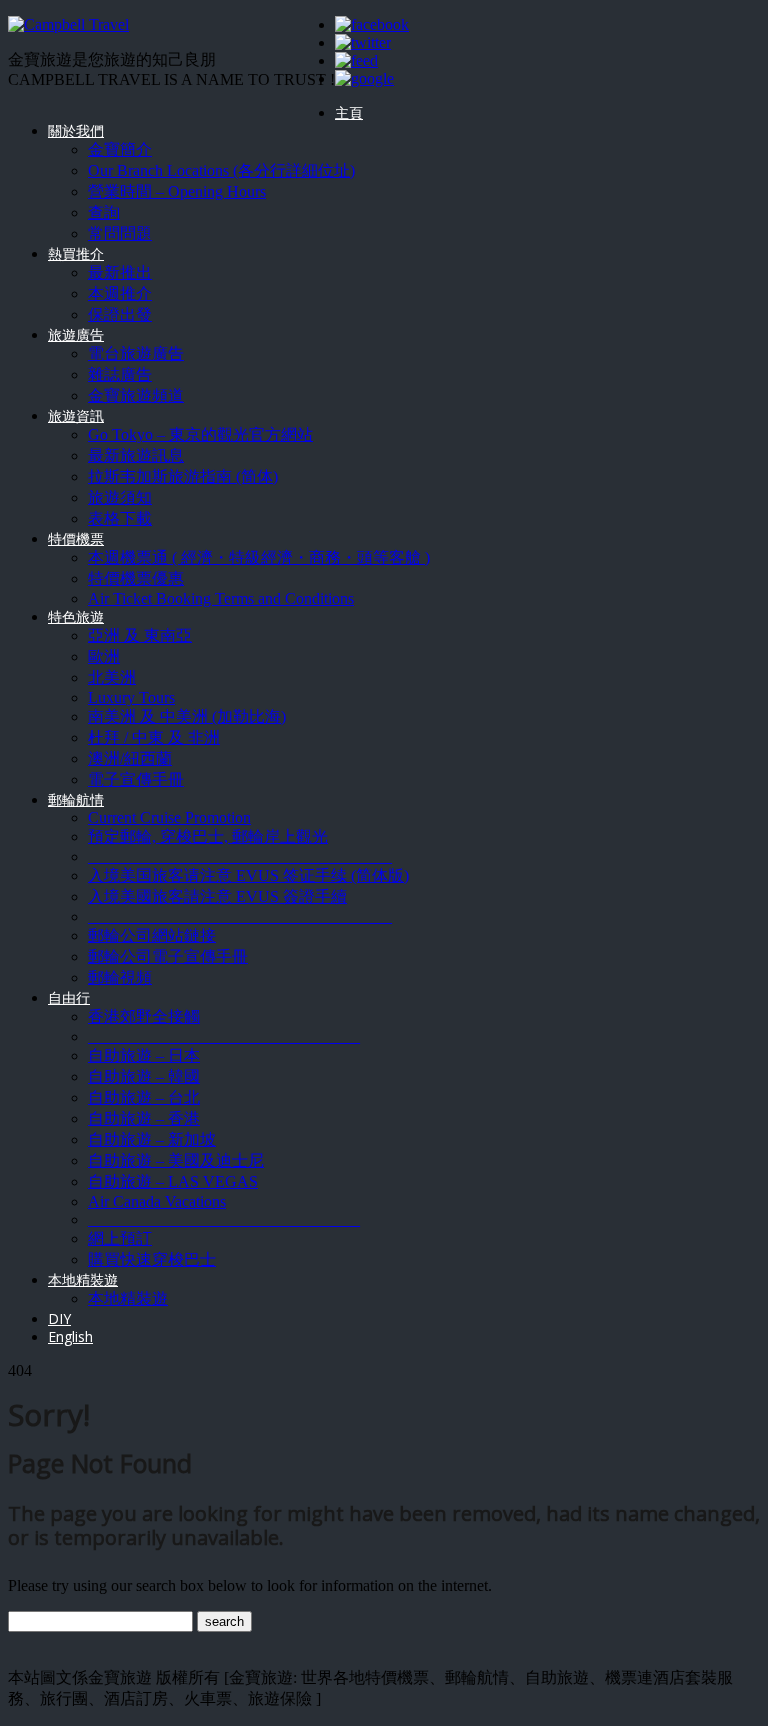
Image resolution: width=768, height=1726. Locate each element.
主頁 (349, 112)
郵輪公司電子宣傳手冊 (168, 956)
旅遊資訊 (76, 415)
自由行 (69, 997)
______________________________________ (240, 856)
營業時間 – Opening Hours (177, 191)
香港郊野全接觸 (144, 1016)
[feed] (356, 60)
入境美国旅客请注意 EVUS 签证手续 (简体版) (248, 875)
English (70, 1336)
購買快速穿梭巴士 (152, 1259)
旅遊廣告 (76, 334)
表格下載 (120, 518)
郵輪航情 (76, 799)
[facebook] (372, 24)
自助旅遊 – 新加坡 (152, 1139)
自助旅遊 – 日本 (144, 1055)
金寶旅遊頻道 (136, 395)
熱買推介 (76, 253)
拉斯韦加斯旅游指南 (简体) (183, 476)
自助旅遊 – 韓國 (144, 1076)
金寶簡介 (120, 149)
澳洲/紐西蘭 (130, 758)
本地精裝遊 (83, 1279)
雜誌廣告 (120, 374)
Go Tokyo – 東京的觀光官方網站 (200, 434)
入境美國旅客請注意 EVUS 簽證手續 (217, 896)
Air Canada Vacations (157, 1201)
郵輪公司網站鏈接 (152, 935)
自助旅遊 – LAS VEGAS (173, 1181)
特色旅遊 (76, 616)
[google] (364, 78)
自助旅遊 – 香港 (144, 1118)
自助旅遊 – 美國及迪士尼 (176, 1160)
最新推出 (120, 272)
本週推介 (120, 293)
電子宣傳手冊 (136, 779)
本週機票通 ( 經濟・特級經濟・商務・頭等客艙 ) (259, 557)
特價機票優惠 (136, 578)
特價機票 (76, 538)
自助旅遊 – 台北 (144, 1097)
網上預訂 (120, 1238)
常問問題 (120, 233)
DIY (59, 1318)
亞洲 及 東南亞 (140, 635)
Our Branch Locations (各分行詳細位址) (221, 170)
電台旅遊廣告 (136, 353)
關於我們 (76, 130)
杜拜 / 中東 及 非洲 (154, 737)
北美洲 (112, 677)
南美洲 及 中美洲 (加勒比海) (187, 716)
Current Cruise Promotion (169, 817)
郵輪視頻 (120, 977)
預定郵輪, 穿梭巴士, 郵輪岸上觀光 (208, 836)
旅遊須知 (120, 497)
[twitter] (363, 42)
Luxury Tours (131, 697)
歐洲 (104, 656)
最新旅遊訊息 (136, 455)
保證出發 (120, 314)
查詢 (104, 212)
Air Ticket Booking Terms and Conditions (221, 598)
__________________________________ (224, 1036)
